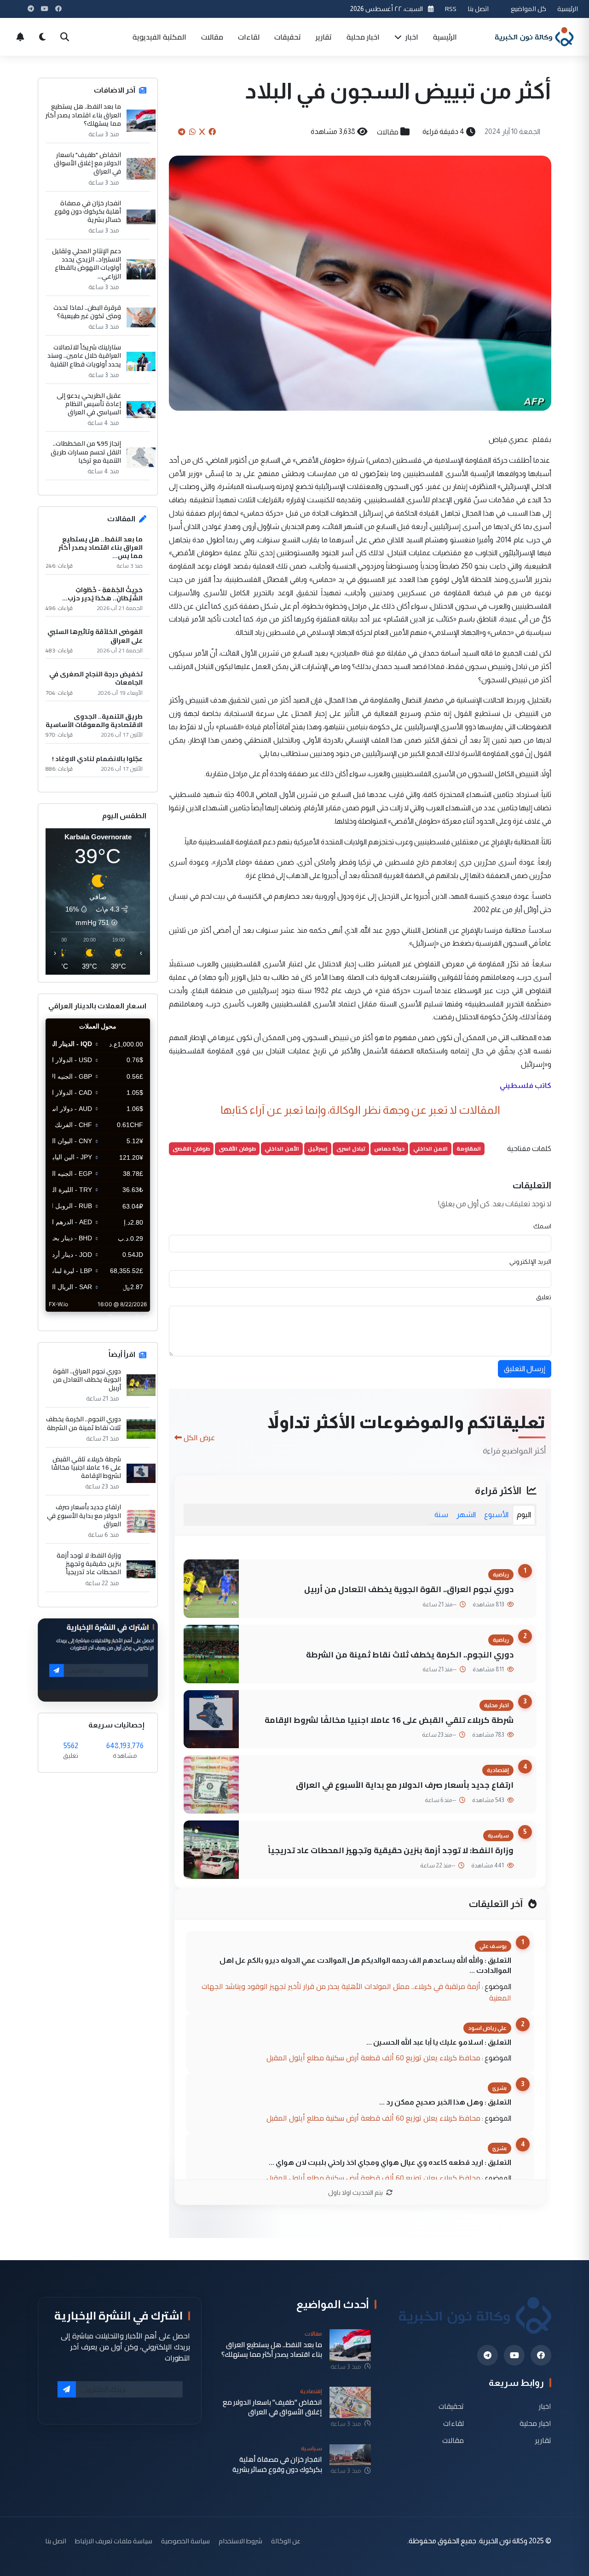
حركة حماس (389, 1148)
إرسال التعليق (525, 1369)
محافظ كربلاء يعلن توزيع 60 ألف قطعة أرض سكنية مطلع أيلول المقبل (373, 2058)
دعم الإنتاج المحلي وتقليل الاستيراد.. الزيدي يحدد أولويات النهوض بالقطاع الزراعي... (87, 264)
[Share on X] (202, 132)
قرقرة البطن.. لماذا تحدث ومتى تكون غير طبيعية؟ (87, 312)
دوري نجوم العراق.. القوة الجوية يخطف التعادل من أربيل (409, 1589)
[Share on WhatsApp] (192, 132)
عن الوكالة (286, 2541)
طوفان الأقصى (237, 1148)
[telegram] (488, 2355)
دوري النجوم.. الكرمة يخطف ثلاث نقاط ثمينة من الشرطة (410, 1654)
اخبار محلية (363, 37)
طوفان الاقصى (191, 1148)
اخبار (411, 37)
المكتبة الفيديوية (159, 37)
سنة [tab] (441, 1515)
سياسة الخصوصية (185, 2541)
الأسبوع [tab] (496, 1515)
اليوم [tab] (524, 1515)
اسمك (542, 1226)
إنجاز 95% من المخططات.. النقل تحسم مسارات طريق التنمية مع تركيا (86, 452)
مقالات (212, 37)
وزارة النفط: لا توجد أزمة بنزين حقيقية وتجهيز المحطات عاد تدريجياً (391, 1850)
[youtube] (514, 2355)
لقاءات (249, 37)
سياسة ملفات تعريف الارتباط (114, 2541)
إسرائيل (318, 1148)
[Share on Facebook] (212, 132)
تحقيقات (288, 37)
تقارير (324, 37)
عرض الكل (199, 1437)
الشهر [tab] (466, 1515)
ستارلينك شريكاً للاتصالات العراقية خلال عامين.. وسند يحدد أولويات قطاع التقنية (84, 356)
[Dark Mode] (42, 37)
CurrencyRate (129, 1317)
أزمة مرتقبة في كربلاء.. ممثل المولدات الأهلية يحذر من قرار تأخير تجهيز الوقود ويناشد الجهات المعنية (356, 1992)
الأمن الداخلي (282, 1148)
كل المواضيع (528, 9)
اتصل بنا (478, 9)
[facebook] (541, 2355)
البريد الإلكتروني (530, 1262)
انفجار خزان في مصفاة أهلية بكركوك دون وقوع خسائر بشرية (88, 212)
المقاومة (469, 1148)
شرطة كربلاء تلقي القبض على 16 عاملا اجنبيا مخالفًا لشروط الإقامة (389, 1720)
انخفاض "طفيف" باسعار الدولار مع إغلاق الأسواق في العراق (87, 163)
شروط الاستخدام (240, 2541)
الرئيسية (568, 9)
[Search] (64, 37)
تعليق (544, 1297)
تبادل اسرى (351, 1148)
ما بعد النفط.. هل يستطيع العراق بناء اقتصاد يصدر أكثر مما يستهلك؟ (83, 115)
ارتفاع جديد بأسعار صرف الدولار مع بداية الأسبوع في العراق (405, 1785)
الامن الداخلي (430, 1148)
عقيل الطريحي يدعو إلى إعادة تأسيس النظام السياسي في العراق (89, 404)
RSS (451, 9)
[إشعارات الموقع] (20, 37)
